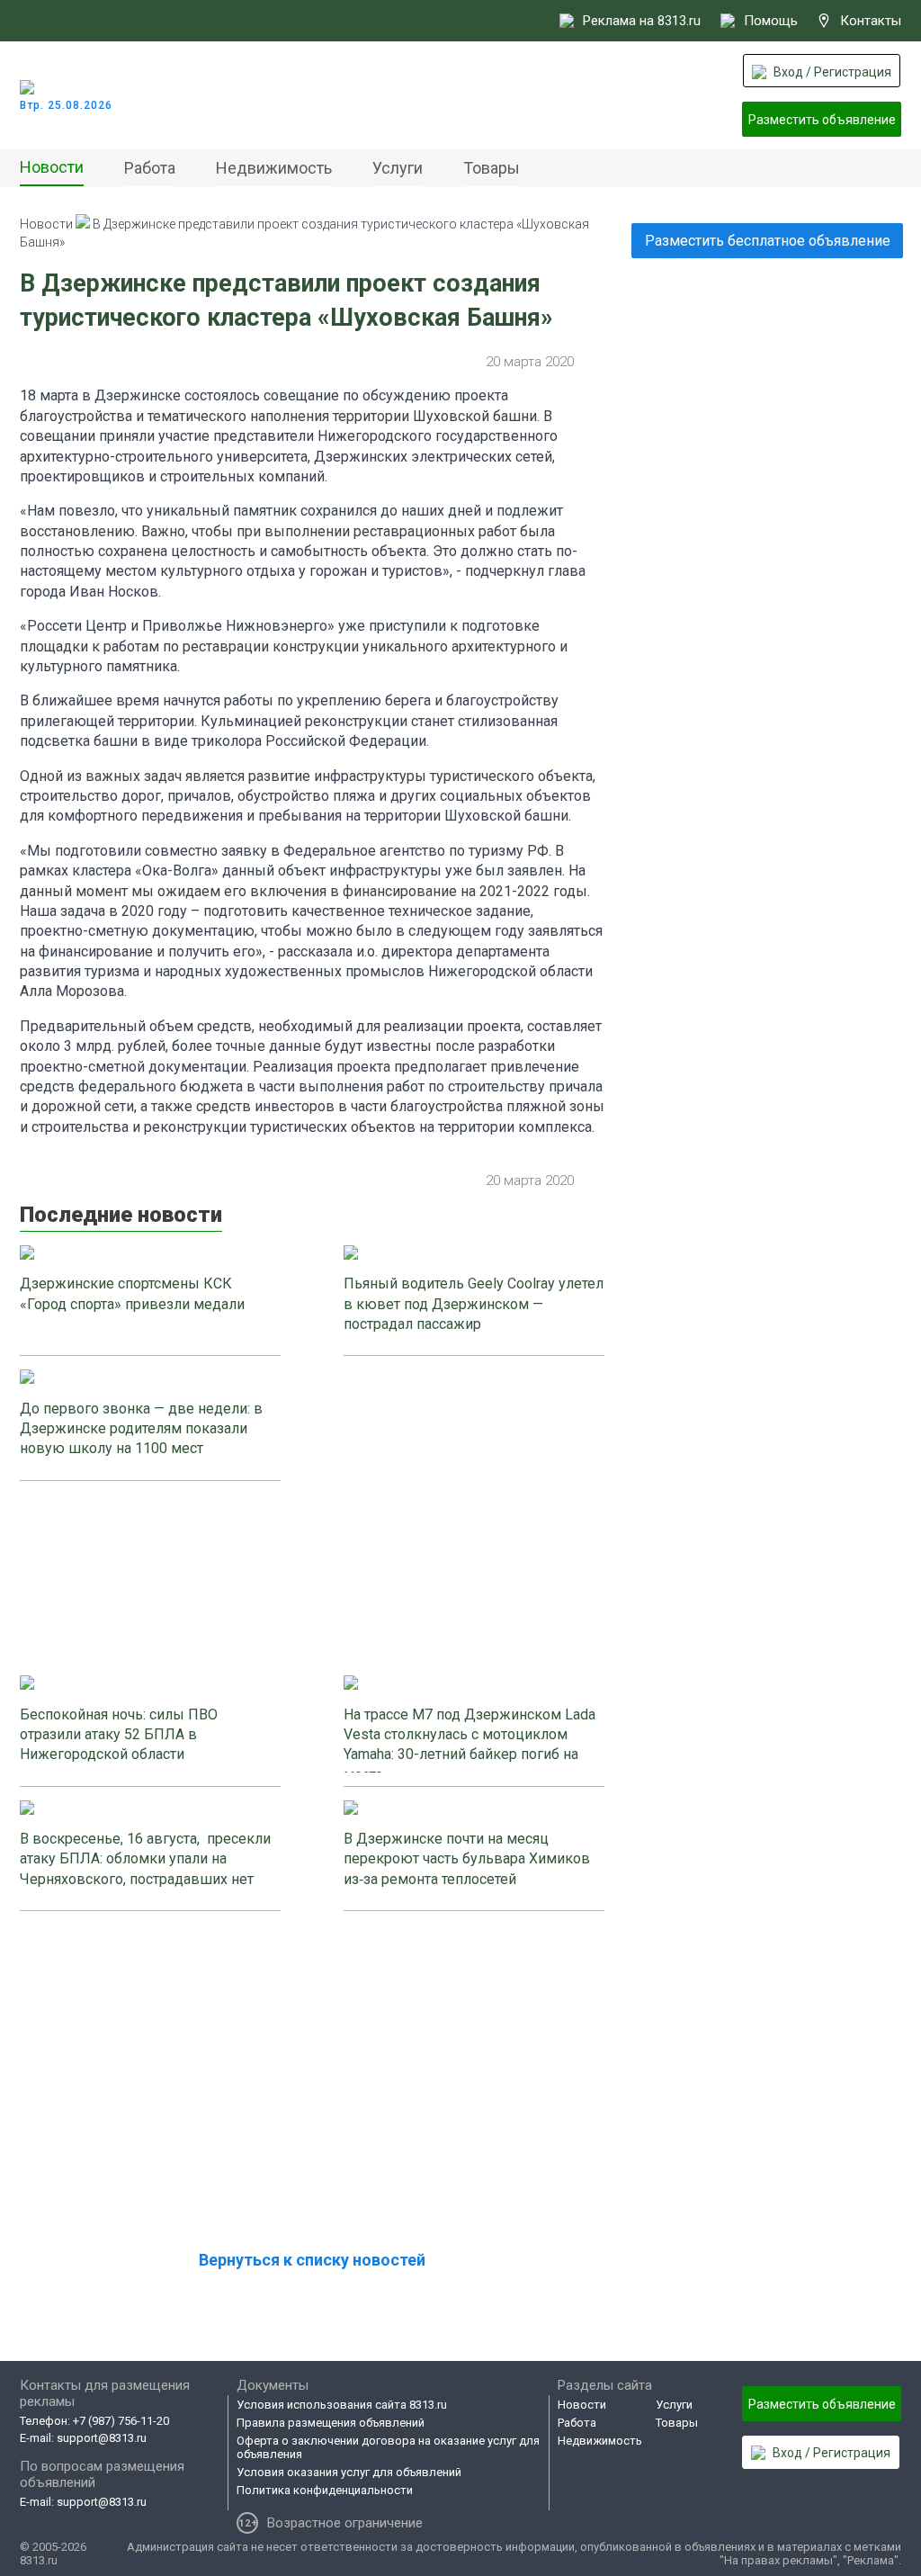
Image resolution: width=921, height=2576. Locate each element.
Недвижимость (274, 168)
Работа (150, 168)
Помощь (771, 21)
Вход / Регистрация (832, 72)
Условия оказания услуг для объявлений (349, 2472)
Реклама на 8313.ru (642, 21)
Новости (52, 167)
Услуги (398, 168)
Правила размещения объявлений (331, 2423)
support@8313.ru (102, 2438)
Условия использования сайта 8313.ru (342, 2405)
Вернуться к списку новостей (312, 2260)
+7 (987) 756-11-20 (121, 2421)
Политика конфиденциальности (325, 2490)
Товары (492, 168)
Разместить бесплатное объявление (768, 241)
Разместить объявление (822, 120)
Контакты (871, 21)
